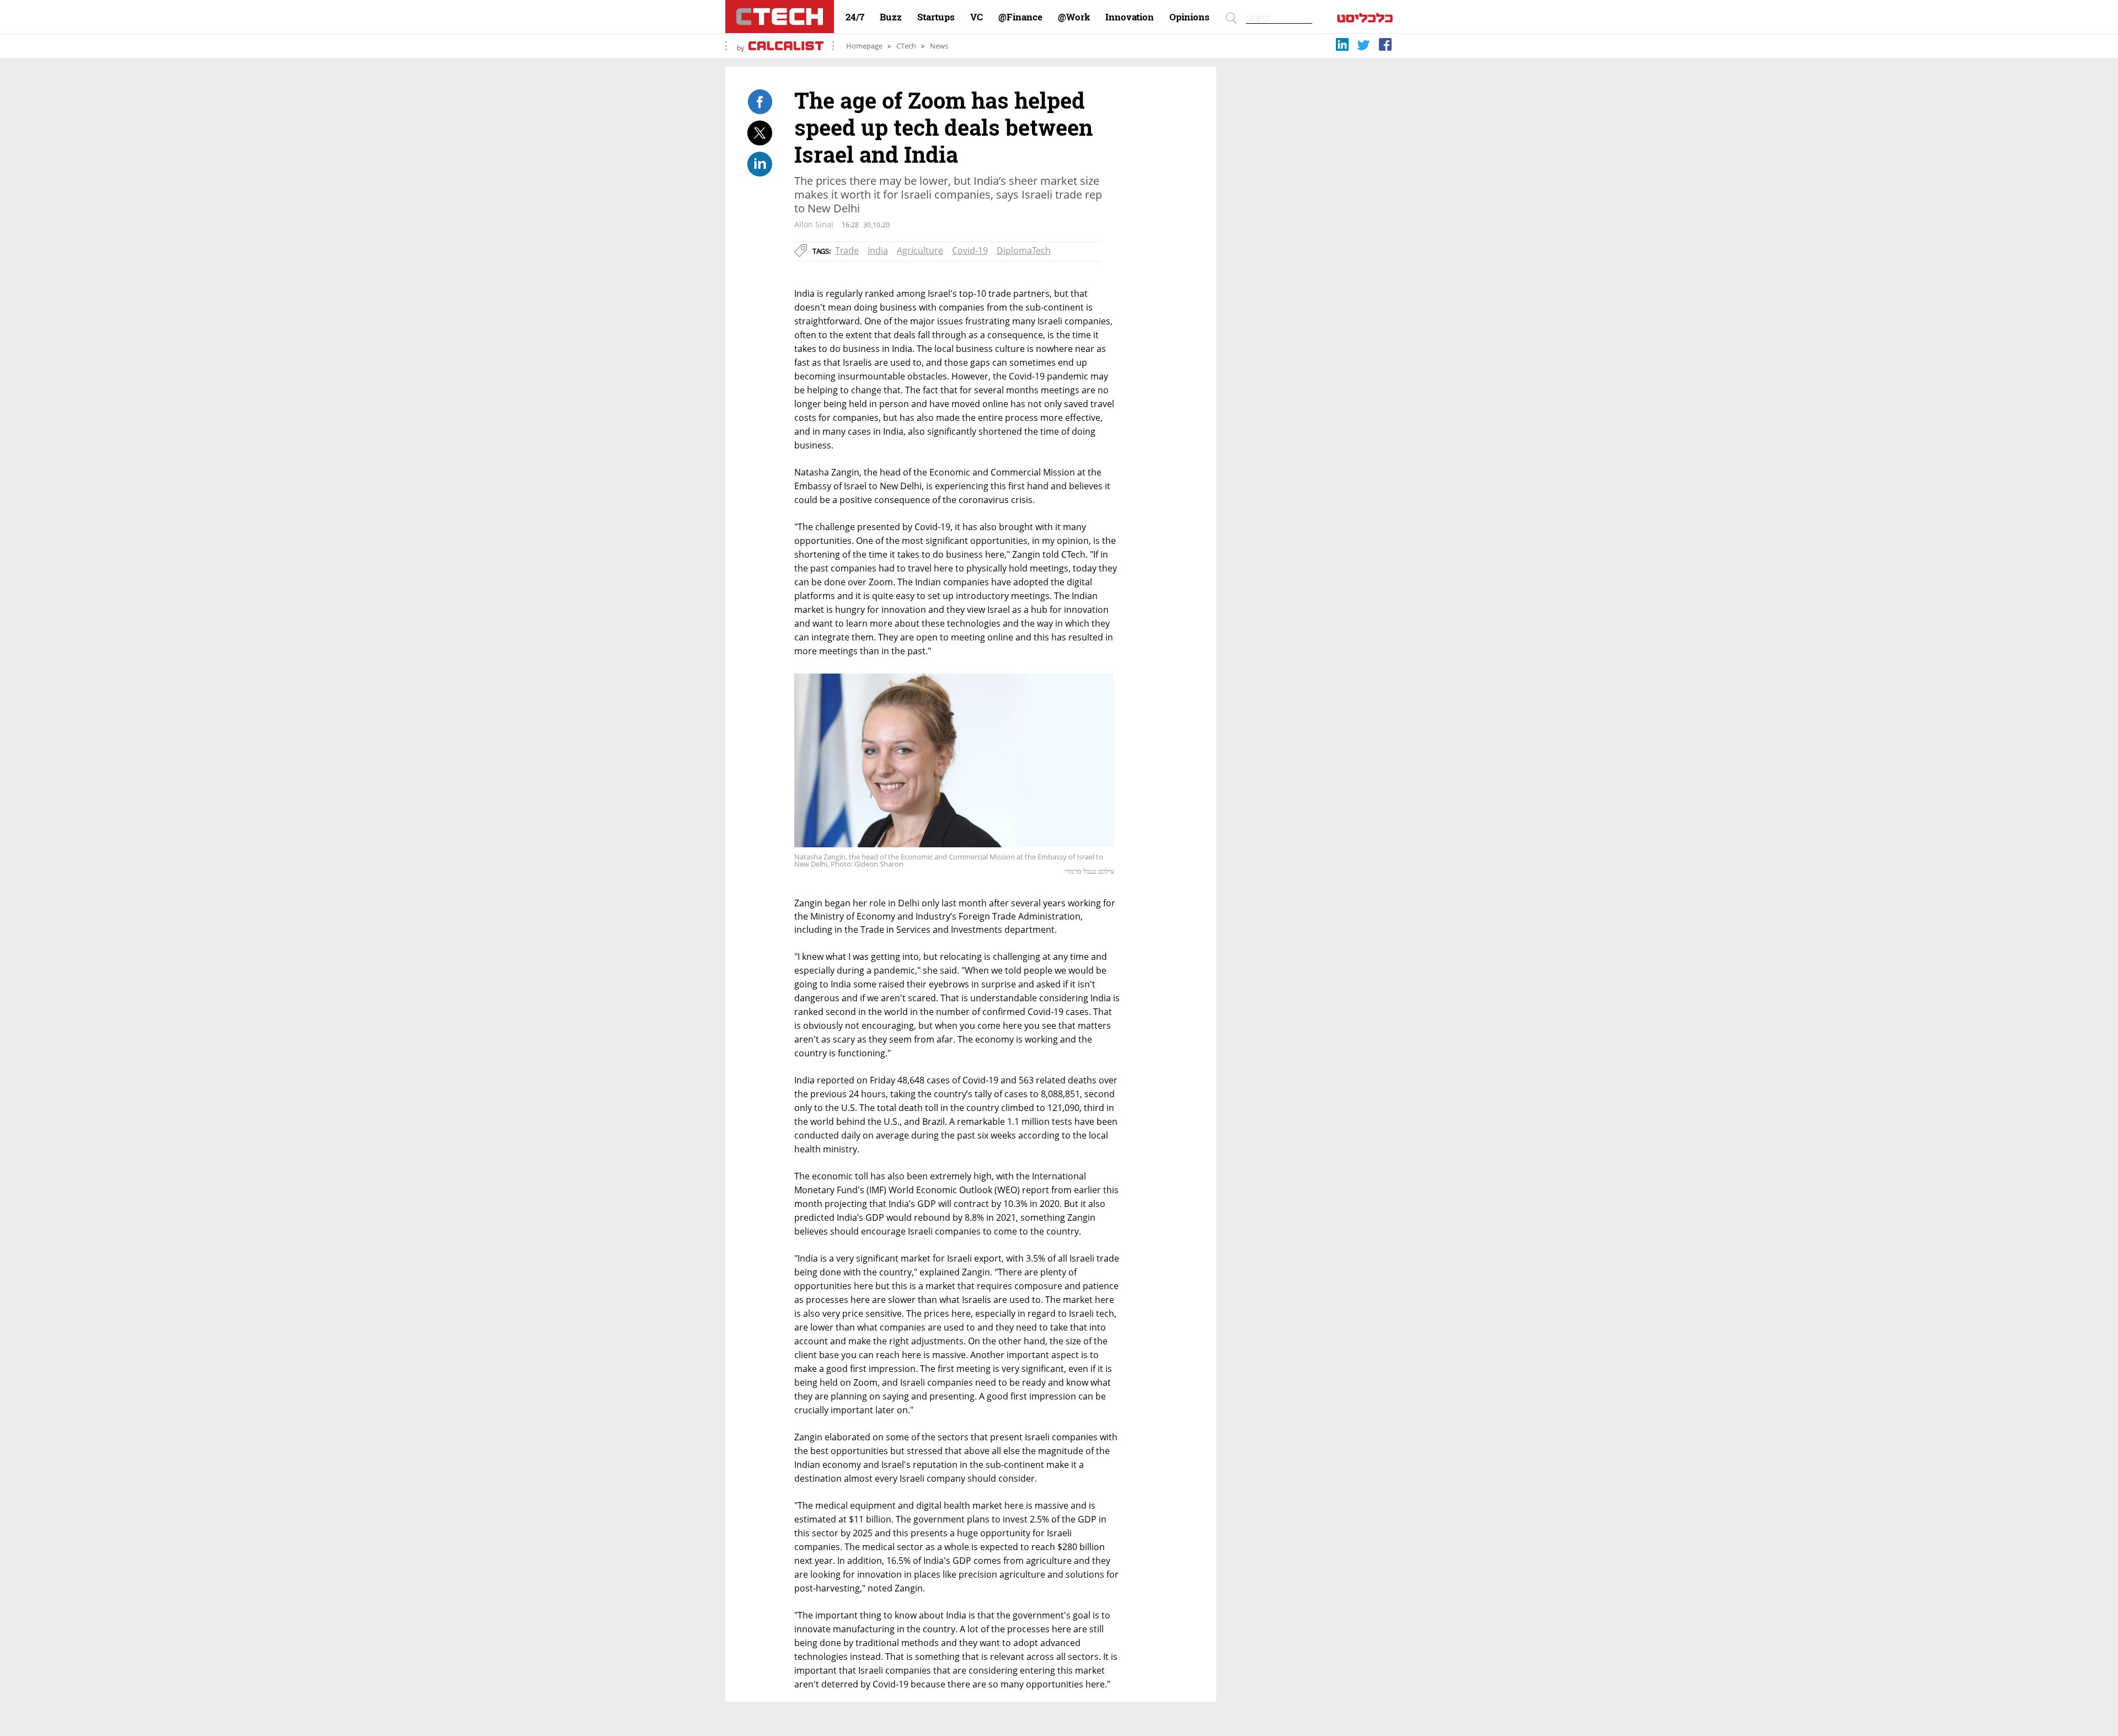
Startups (936, 17)
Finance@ (1020, 17)
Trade (847, 250)
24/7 (855, 17)
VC (977, 17)
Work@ (1074, 17)
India (878, 250)
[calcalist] (1365, 20)
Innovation (1130, 17)
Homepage (864, 46)
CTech (906, 46)
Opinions (1189, 17)
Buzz (891, 17)
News (939, 46)
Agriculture (920, 250)
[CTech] (780, 17)
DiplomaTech (1024, 250)
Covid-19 (970, 250)
